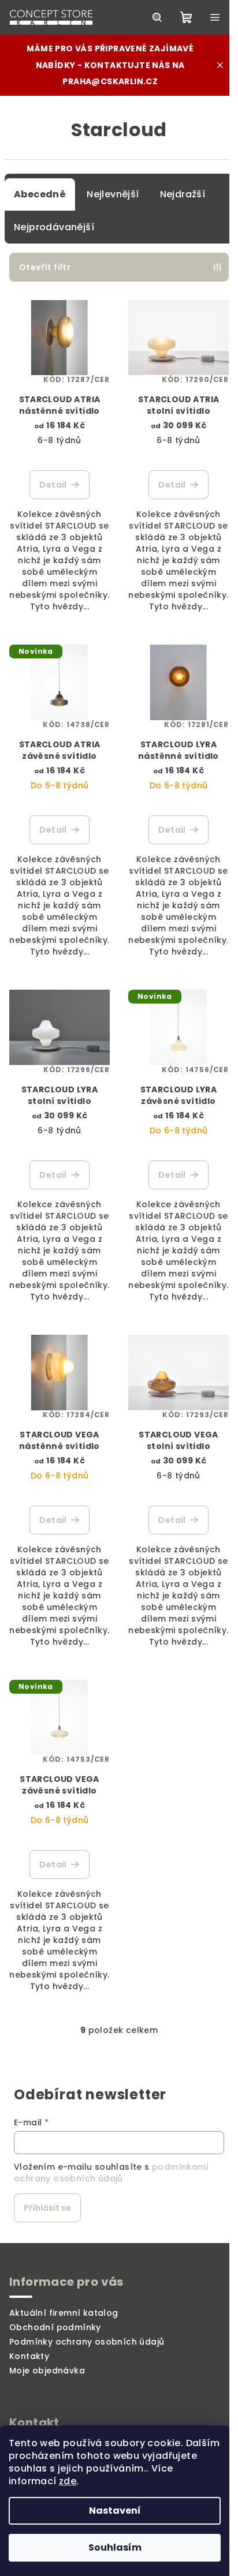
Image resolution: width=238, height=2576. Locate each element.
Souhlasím (115, 2547)
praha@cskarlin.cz (110, 81)
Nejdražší (183, 194)
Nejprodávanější (54, 227)
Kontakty (29, 2356)
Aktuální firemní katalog (64, 2313)
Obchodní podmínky (55, 2327)
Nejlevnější (113, 194)
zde (68, 2481)
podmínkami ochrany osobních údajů (111, 2173)
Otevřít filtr (45, 267)
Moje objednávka (47, 2371)
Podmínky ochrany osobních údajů (87, 2342)
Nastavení (115, 2511)
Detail (53, 485)
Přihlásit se (47, 2208)
